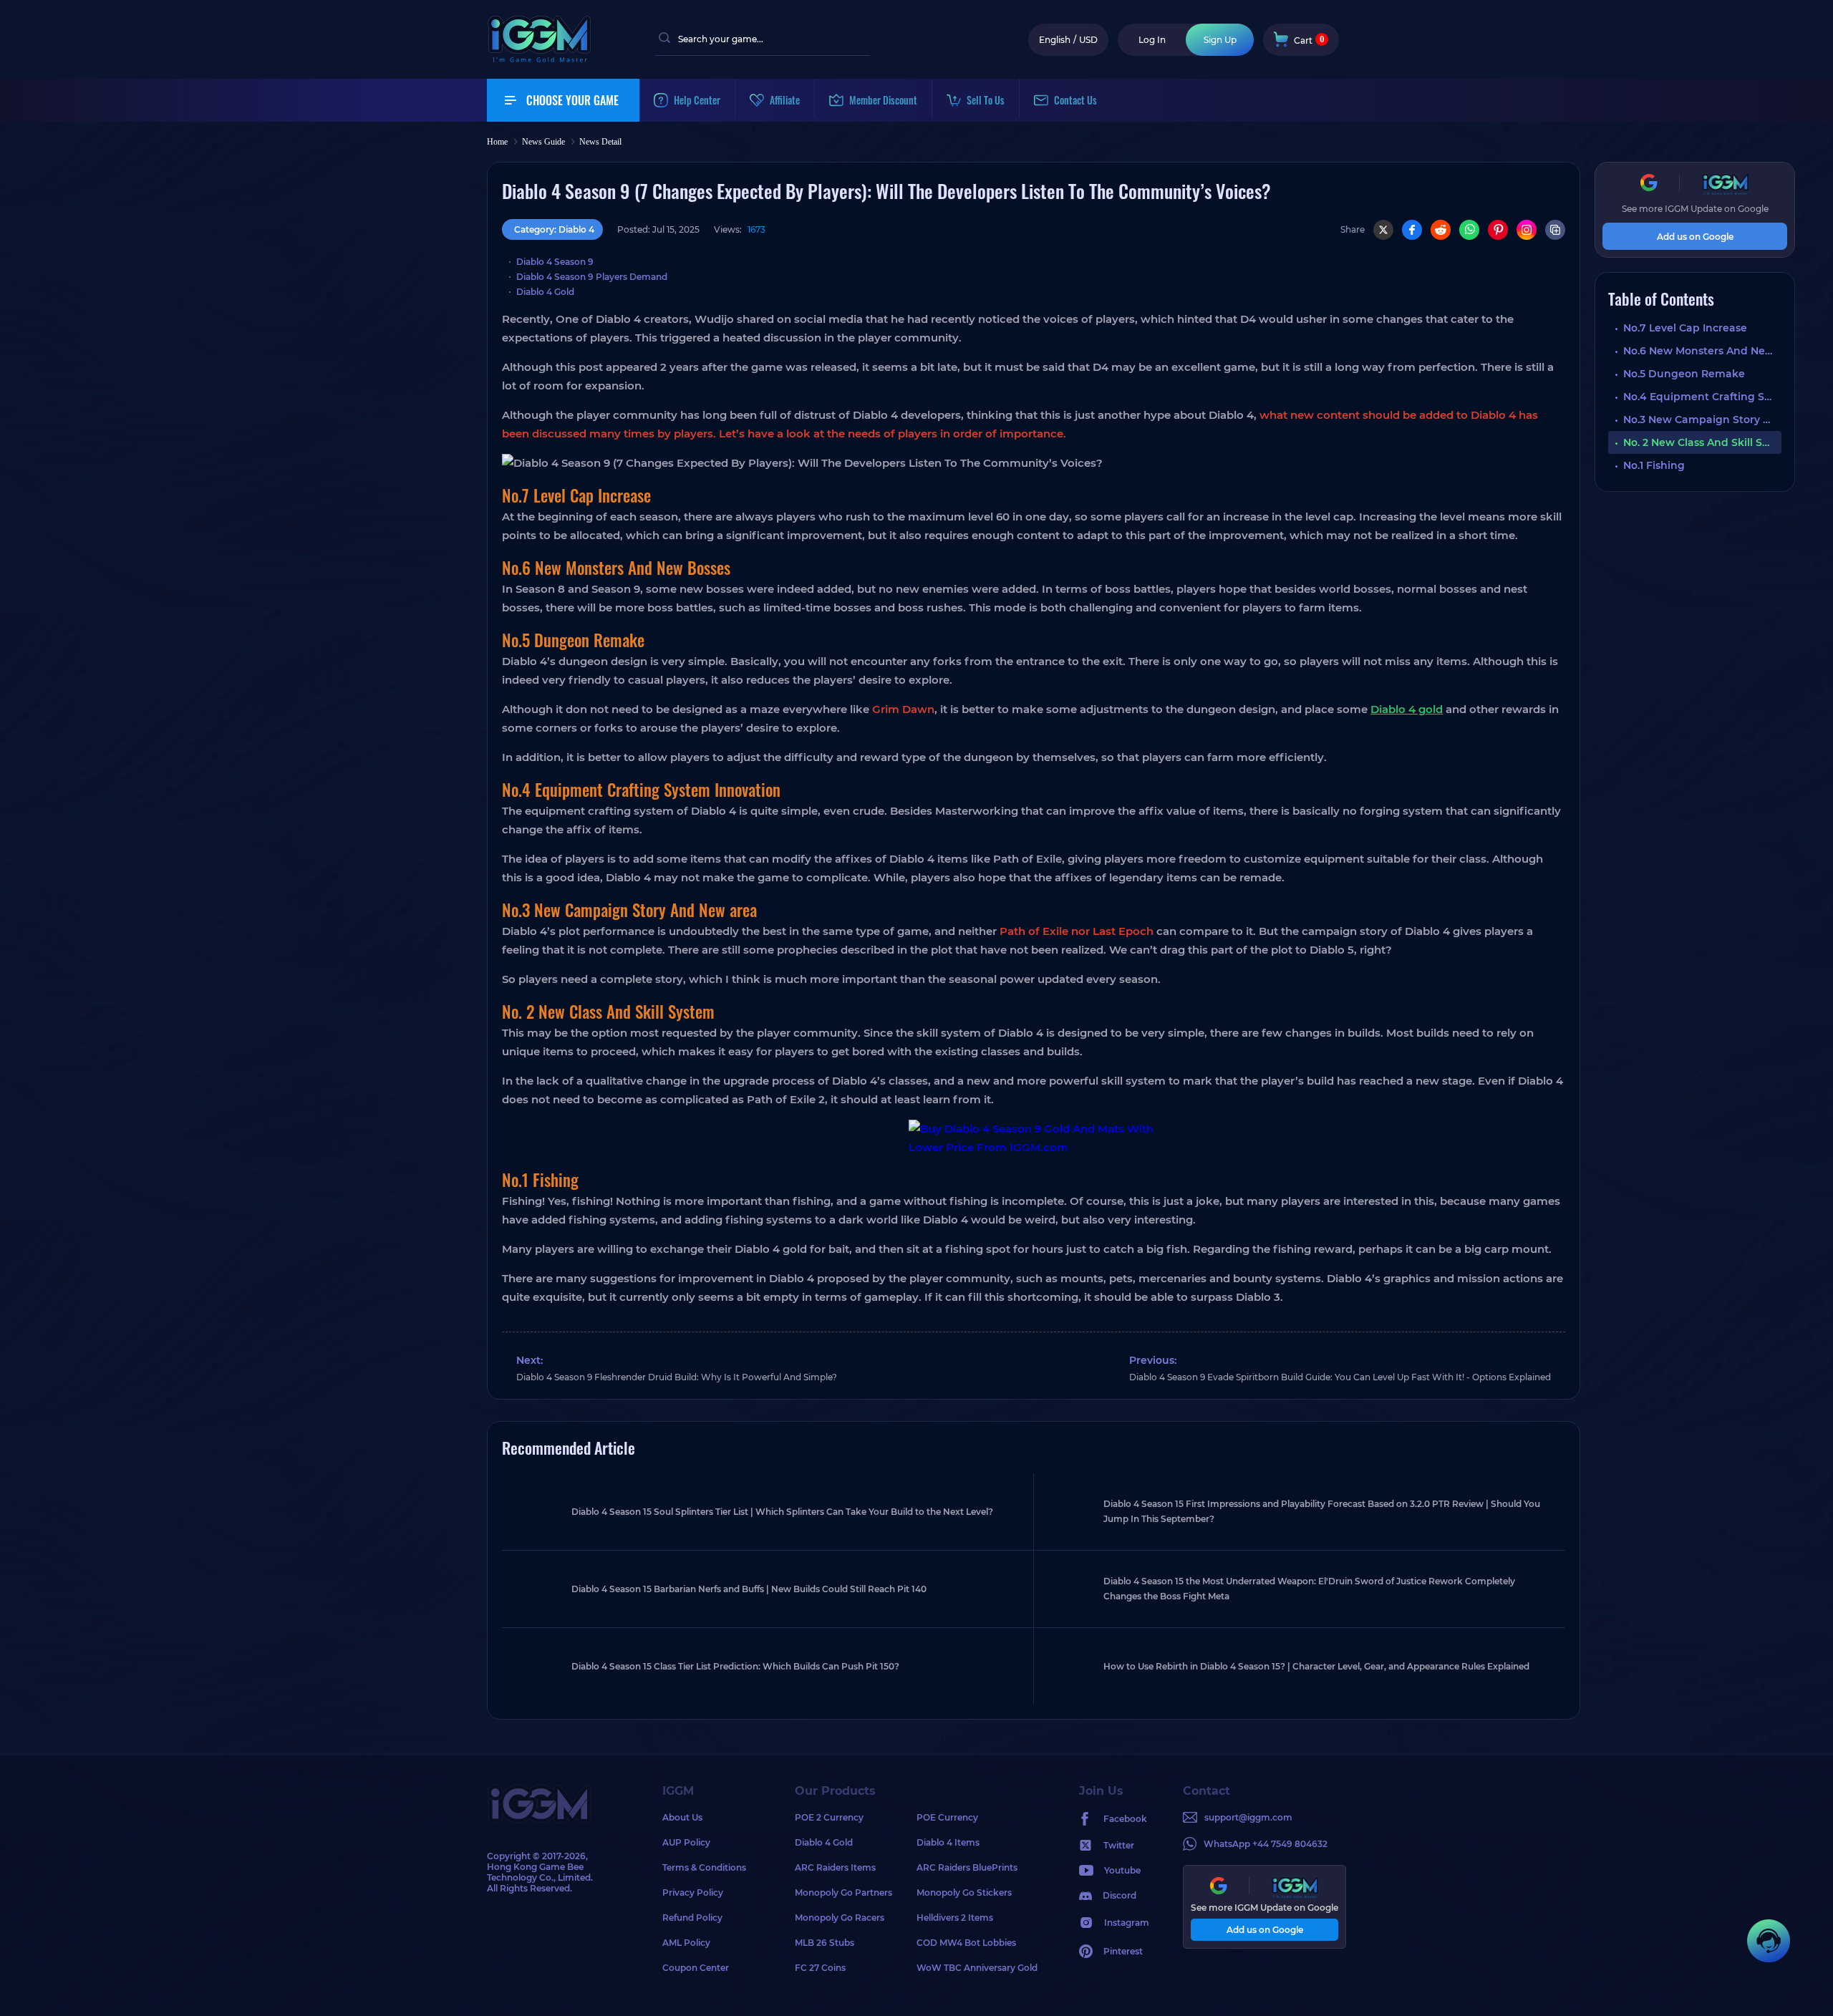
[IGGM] (539, 59)
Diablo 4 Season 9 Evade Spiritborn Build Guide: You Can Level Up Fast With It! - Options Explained (1340, 1377)
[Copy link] (1555, 230)
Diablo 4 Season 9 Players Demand (592, 277)
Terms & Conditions (704, 1867)
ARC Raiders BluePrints (967, 1867)
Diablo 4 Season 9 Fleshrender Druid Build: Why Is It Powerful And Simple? (677, 1377)
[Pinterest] (1498, 230)
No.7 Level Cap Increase (1685, 328)
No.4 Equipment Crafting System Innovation (1702, 397)
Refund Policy (692, 1918)
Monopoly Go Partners (843, 1893)
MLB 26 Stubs (824, 1943)
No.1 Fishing (1654, 465)
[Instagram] (1527, 230)
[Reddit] (1441, 230)
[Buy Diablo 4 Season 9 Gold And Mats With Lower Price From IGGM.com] (1034, 1138)
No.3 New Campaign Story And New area (1702, 420)
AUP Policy (686, 1842)
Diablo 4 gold (1407, 709)
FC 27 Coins (820, 1968)
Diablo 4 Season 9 (555, 262)
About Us (682, 1817)
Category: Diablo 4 (554, 229)
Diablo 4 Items (948, 1842)
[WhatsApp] (1469, 230)
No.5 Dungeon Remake (1684, 374)
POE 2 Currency (829, 1817)
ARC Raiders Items (835, 1867)
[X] (1383, 230)
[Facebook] (1412, 230)
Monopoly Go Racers (840, 1918)
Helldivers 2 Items (955, 1918)
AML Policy (686, 1943)
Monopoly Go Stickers (964, 1893)
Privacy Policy (693, 1893)
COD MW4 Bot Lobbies (966, 1943)
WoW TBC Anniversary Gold (977, 1968)
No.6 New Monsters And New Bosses (1702, 351)
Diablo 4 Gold (545, 292)
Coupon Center (696, 1968)
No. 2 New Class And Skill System (1702, 442)
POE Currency (947, 1817)
